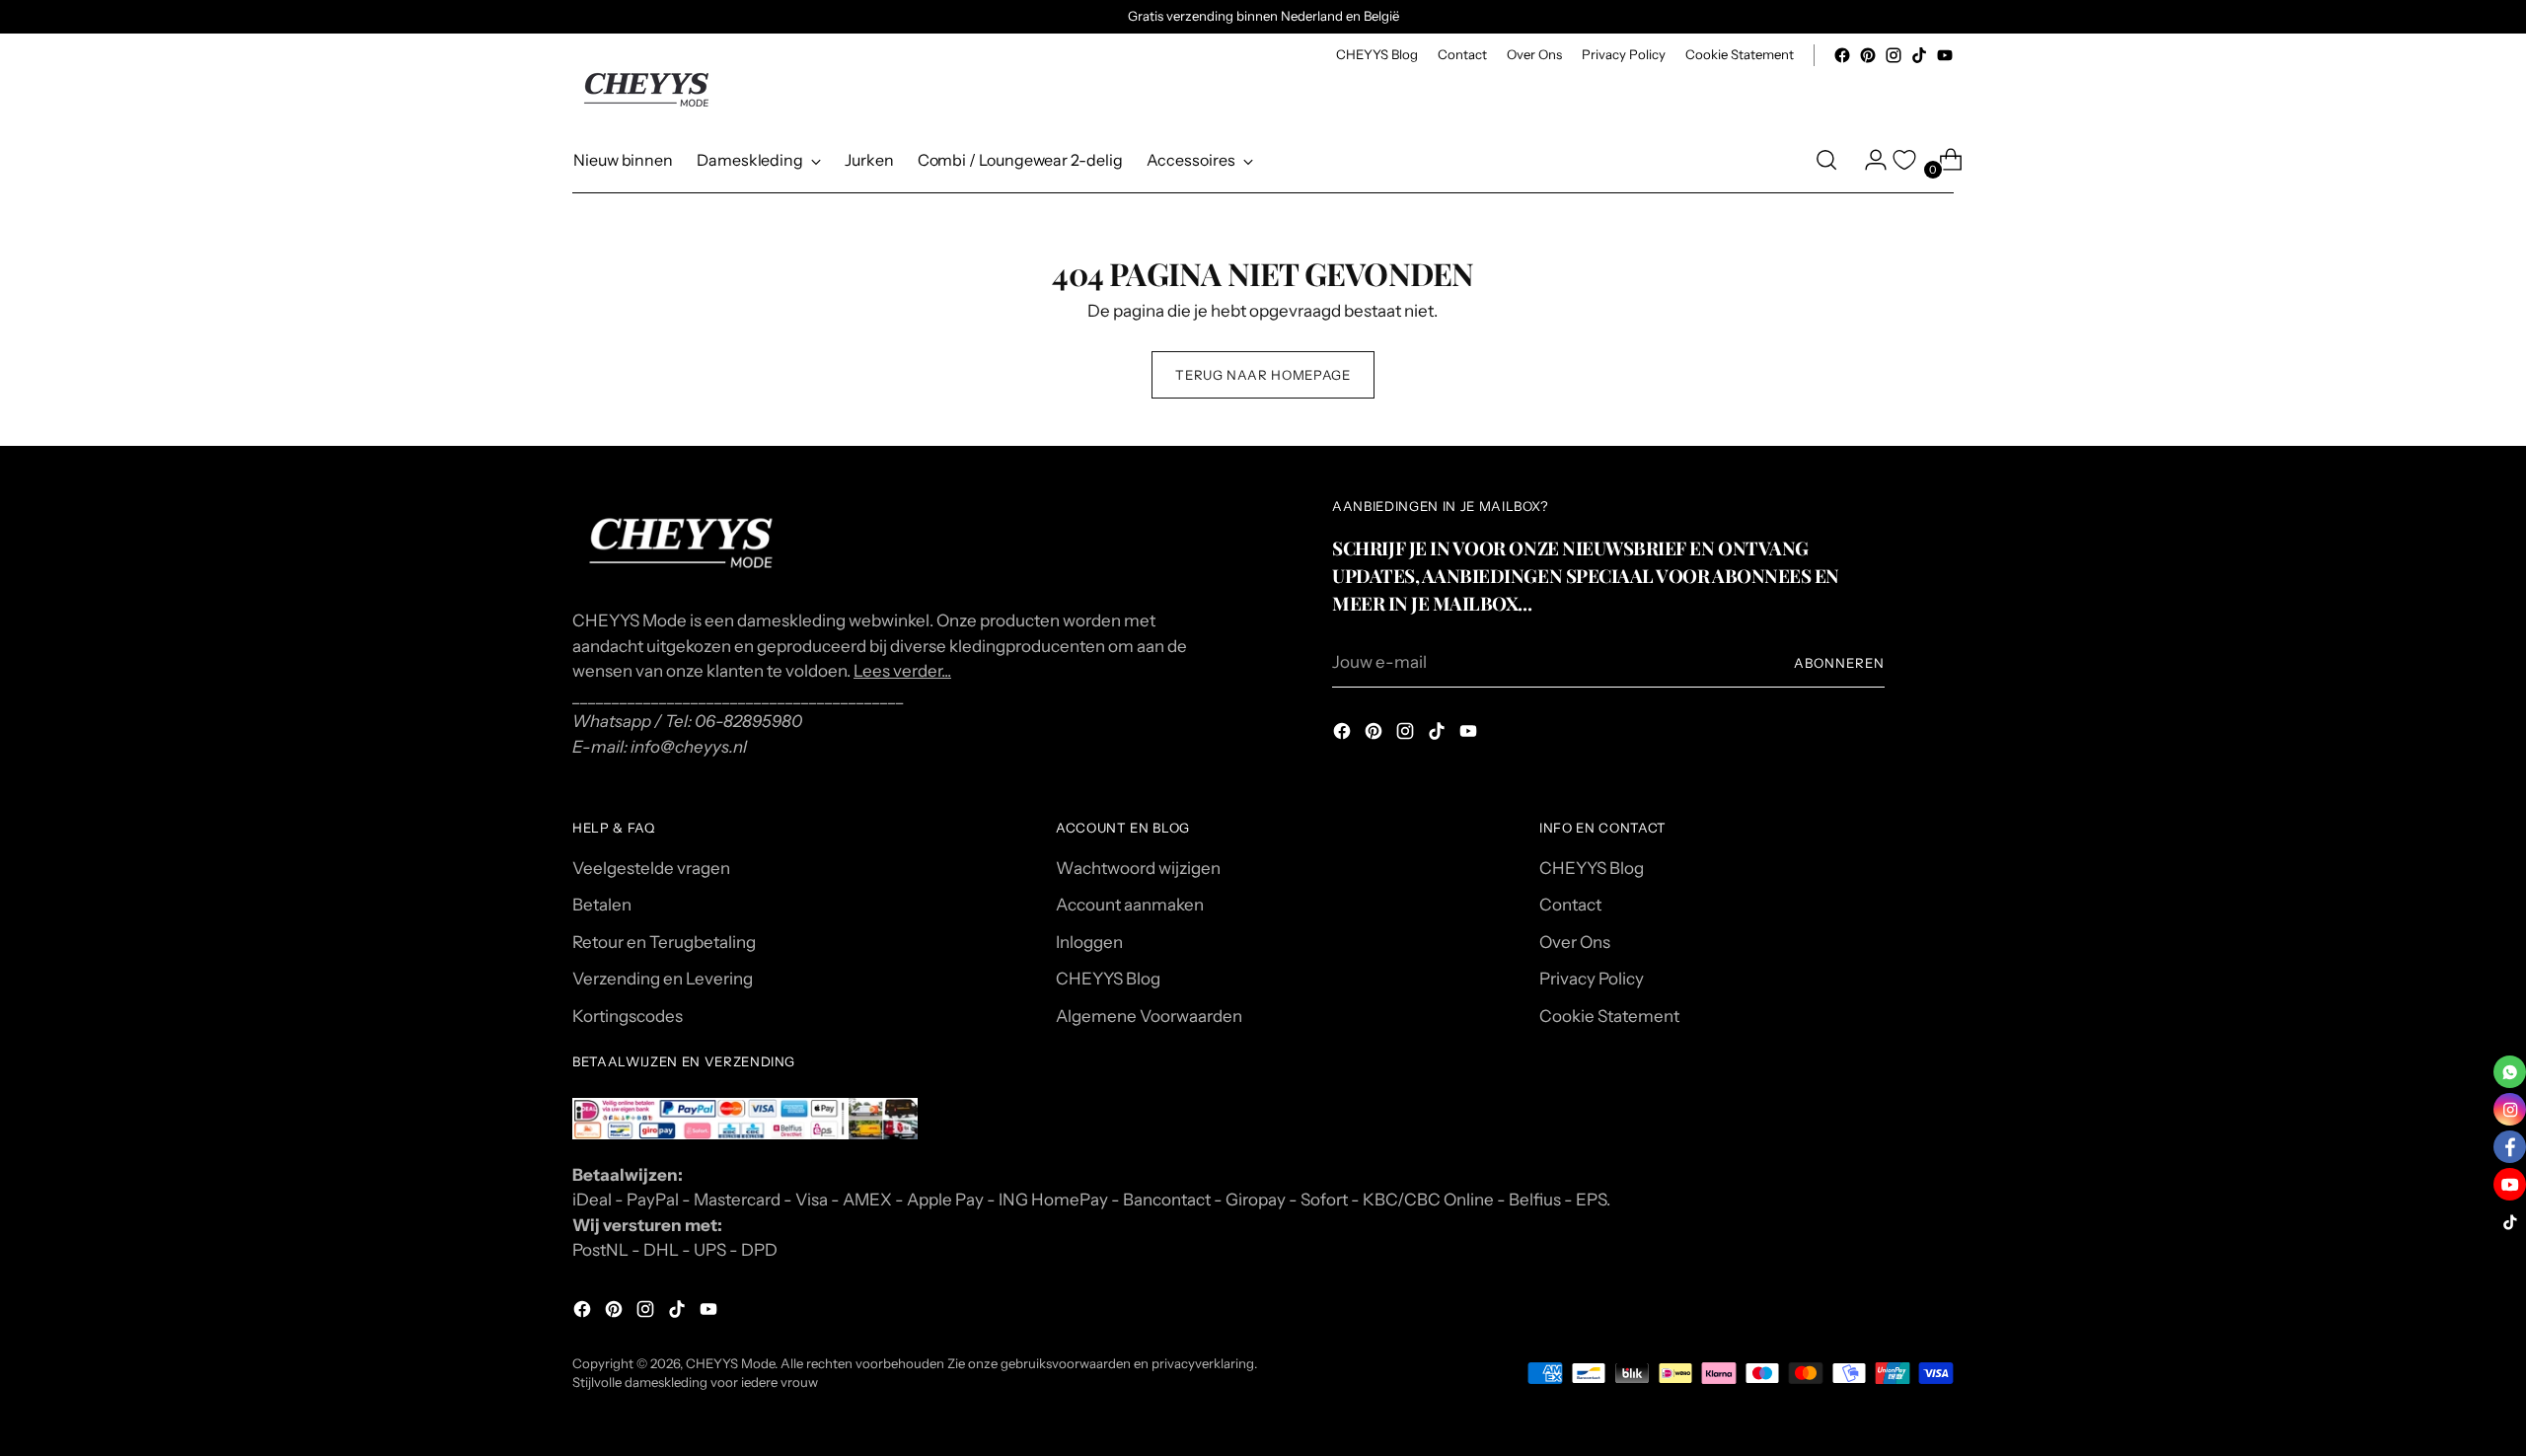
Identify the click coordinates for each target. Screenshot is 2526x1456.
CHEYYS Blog (1108, 979)
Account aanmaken (1130, 905)
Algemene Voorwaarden (1149, 1016)
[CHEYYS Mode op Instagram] (1894, 55)
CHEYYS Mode (730, 1363)
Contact (1570, 905)
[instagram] (2510, 1109)
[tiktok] (2510, 1222)
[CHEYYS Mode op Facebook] (1842, 55)
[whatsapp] (2510, 1072)
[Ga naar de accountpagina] (1868, 160)
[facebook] (2510, 1147)
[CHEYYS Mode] (646, 90)
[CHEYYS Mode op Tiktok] (1919, 55)
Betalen (602, 905)
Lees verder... (902, 671)
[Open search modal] (1826, 160)
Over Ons (1575, 942)
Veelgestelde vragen (651, 868)
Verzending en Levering (663, 979)
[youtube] (2510, 1184)
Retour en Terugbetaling (664, 942)
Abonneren (1839, 663)
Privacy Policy (1592, 979)
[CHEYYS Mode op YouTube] (1945, 55)
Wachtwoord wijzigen (1138, 868)
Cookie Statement (1609, 1016)
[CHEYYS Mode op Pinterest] (1868, 55)
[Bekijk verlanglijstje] (1904, 160)
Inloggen (1089, 942)
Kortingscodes (628, 1016)
